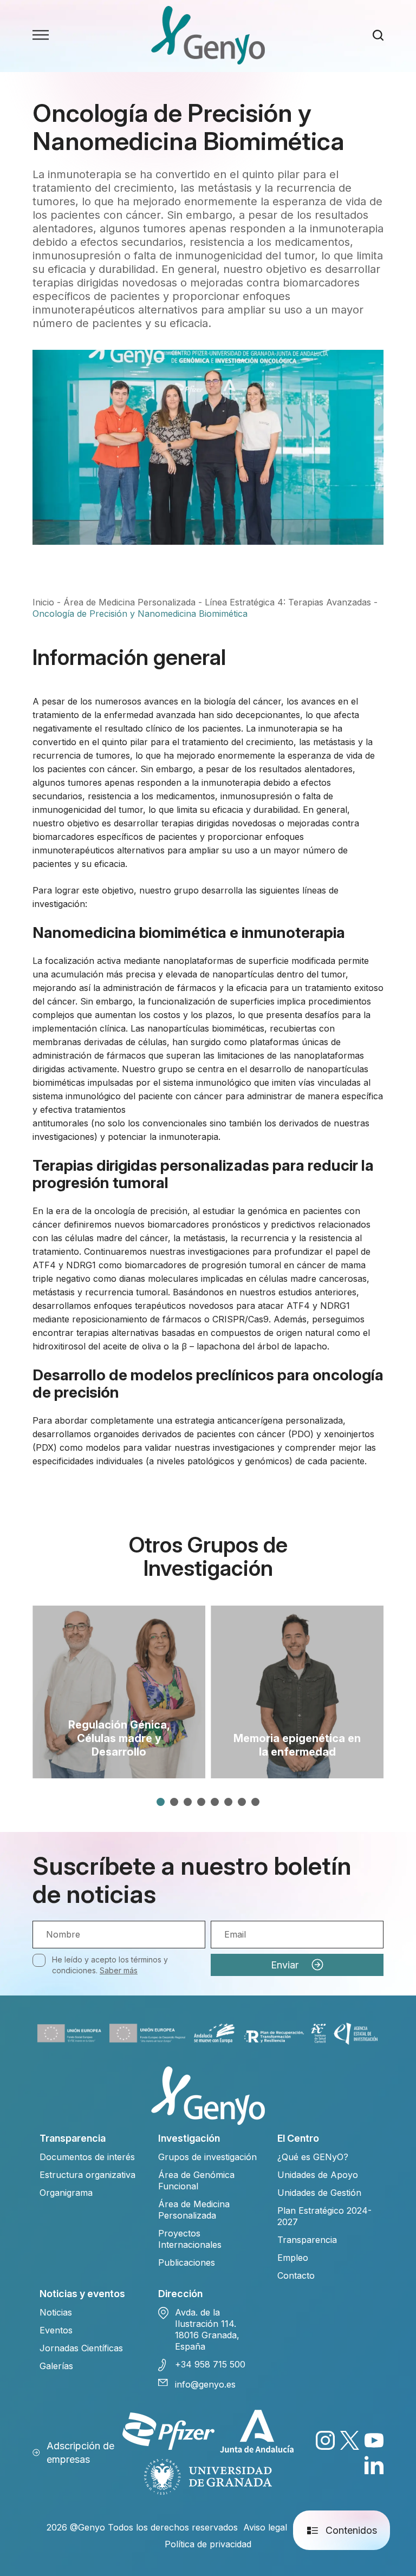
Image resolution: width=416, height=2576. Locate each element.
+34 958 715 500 (210, 2364)
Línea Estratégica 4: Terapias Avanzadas (288, 602)
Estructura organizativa (87, 2175)
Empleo (293, 2258)
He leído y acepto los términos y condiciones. (110, 1965)
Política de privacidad (208, 2544)
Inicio (43, 602)
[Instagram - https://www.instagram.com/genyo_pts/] (325, 2440)
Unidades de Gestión (319, 2193)
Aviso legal (265, 2527)
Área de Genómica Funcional (196, 2180)
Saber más (119, 1970)
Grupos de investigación (207, 2157)
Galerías (56, 2366)
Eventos (56, 2330)
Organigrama (66, 2193)
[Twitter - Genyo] (350, 2440)
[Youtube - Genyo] (374, 2440)
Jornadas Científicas (81, 2348)
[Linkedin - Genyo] (374, 2465)
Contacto (296, 2275)
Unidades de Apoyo (318, 2175)
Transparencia (307, 2240)
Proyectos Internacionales (190, 2239)
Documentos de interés (87, 2157)
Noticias (56, 2312)
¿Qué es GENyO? (313, 2157)
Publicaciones (187, 2262)
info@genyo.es (205, 2384)
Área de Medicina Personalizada (129, 602)
